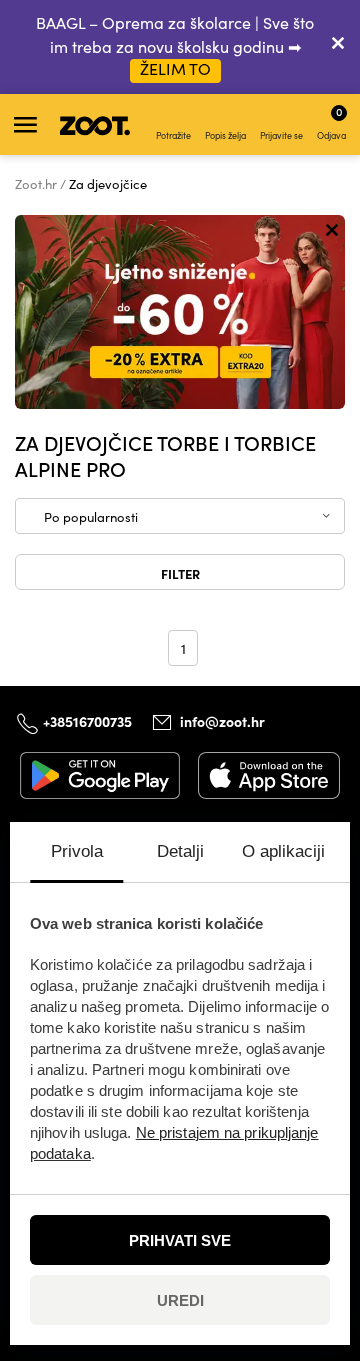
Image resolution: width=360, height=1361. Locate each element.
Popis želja (225, 135)
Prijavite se (281, 135)
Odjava (331, 122)
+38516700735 (87, 721)
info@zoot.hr (222, 721)
